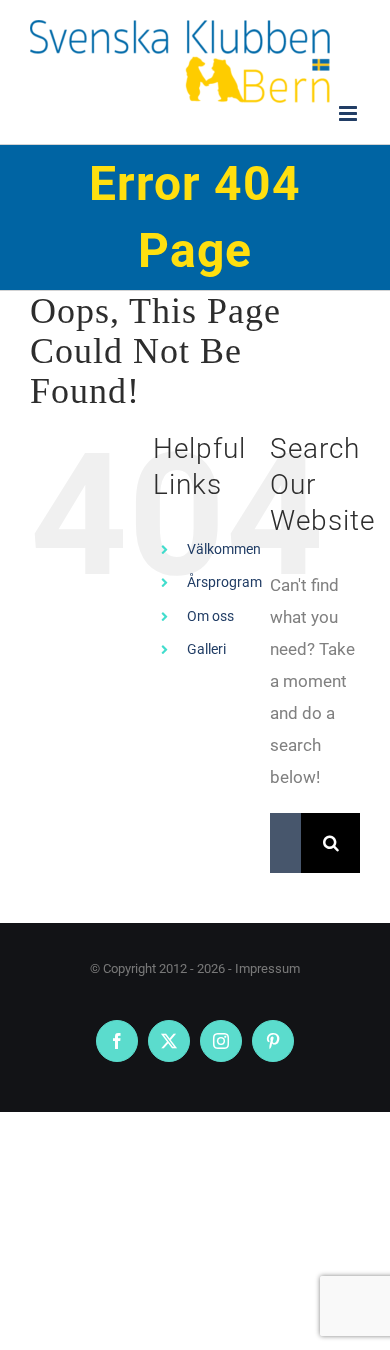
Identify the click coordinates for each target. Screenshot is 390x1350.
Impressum (267, 968)
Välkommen (224, 549)
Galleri (206, 649)
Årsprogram (224, 582)
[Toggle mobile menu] (349, 113)
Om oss (210, 616)
